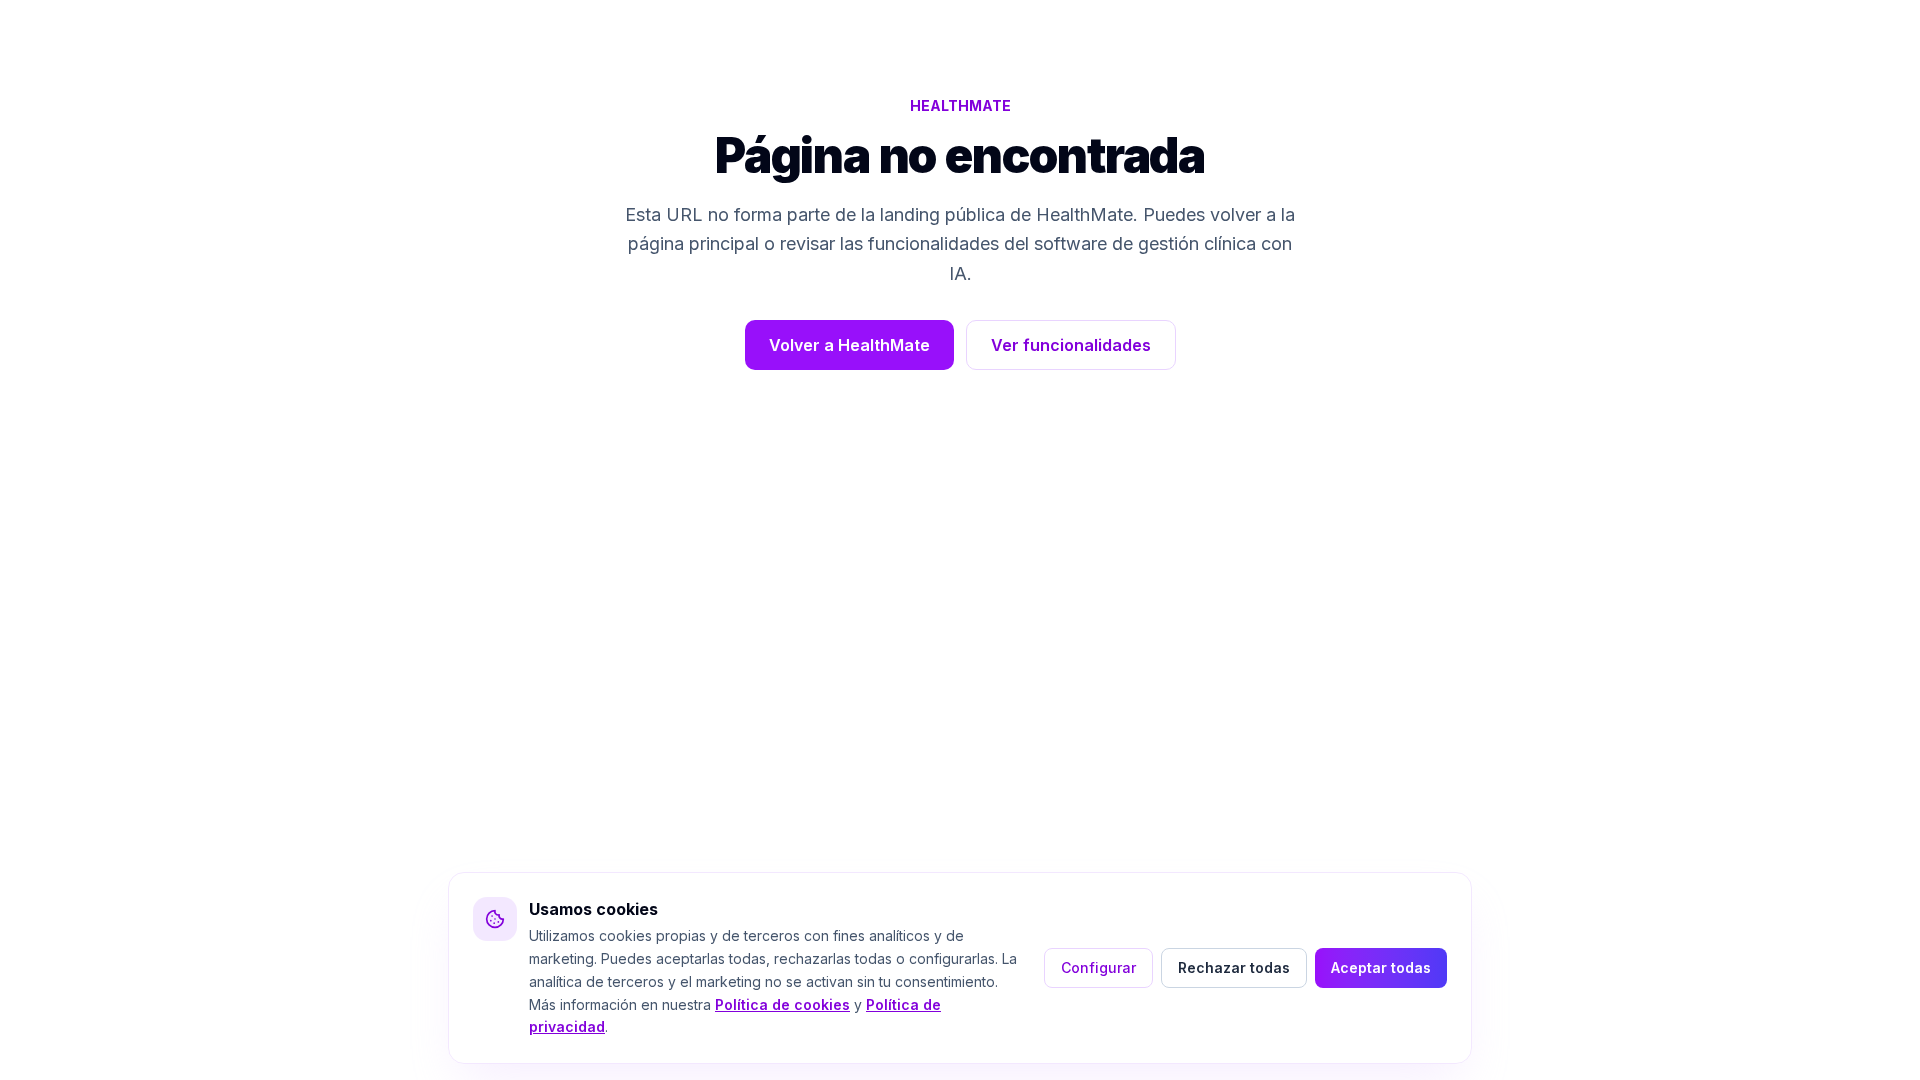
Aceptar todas (1381, 967)
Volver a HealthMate (849, 345)
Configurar (1098, 967)
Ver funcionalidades (1071, 345)
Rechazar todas (1234, 967)
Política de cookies (782, 1004)
